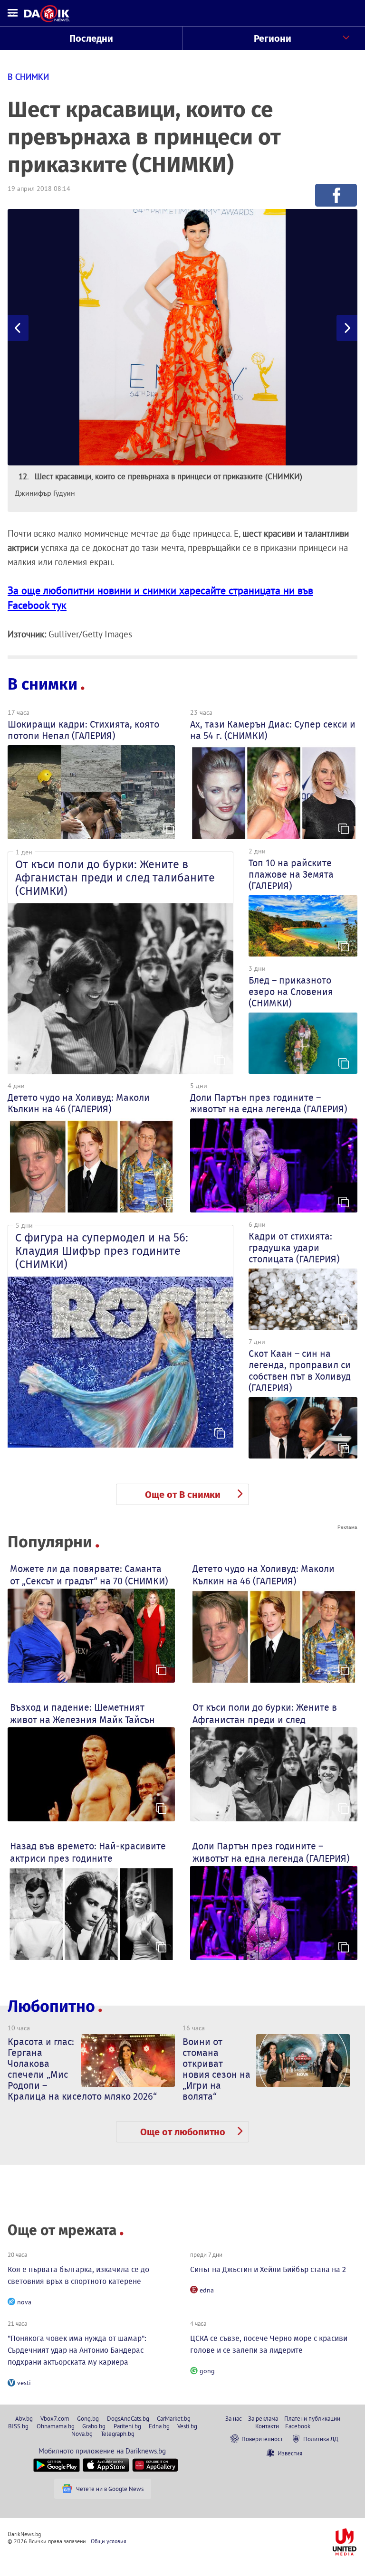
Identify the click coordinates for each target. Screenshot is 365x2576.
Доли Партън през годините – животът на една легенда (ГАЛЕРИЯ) (269, 1103)
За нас (234, 2418)
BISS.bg (18, 2426)
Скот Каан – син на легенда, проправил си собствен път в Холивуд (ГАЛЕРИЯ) (300, 1371)
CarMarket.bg (174, 2418)
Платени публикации (312, 2418)
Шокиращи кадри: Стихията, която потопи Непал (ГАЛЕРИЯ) (83, 730)
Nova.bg (82, 2434)
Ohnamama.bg (56, 2426)
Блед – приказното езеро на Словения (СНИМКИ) (291, 992)
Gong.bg (88, 2418)
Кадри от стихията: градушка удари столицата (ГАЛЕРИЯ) (294, 1248)
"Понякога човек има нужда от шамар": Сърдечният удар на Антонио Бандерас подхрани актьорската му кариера (77, 2350)
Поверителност (262, 2439)
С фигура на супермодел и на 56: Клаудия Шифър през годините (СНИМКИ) (102, 1251)
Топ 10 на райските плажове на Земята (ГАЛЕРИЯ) (291, 874)
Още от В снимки (183, 1495)
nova (24, 2302)
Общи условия (109, 2541)
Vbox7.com (55, 2418)
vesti (24, 2383)
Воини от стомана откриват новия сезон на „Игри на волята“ (216, 2069)
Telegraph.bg (118, 2434)
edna (207, 2290)
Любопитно (51, 2006)
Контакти (267, 2426)
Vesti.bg (187, 2426)
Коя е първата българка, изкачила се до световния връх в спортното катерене (78, 2275)
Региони (273, 38)
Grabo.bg (94, 2426)
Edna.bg (159, 2426)
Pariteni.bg (127, 2426)
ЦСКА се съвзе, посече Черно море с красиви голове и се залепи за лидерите (269, 2344)
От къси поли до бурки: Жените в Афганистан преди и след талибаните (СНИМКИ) (115, 878)
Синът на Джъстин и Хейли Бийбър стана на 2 (268, 2269)
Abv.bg (24, 2418)
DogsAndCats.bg (128, 2418)
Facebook (298, 2426)
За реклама (263, 2418)
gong (207, 2371)
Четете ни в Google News (110, 2489)
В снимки (43, 684)
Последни (91, 38)
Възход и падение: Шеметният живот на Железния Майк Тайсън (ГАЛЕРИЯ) (82, 1720)
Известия (290, 2453)
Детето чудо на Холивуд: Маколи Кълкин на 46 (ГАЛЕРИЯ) (79, 1103)
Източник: (27, 634)
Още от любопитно (183, 2132)
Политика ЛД (321, 2439)
